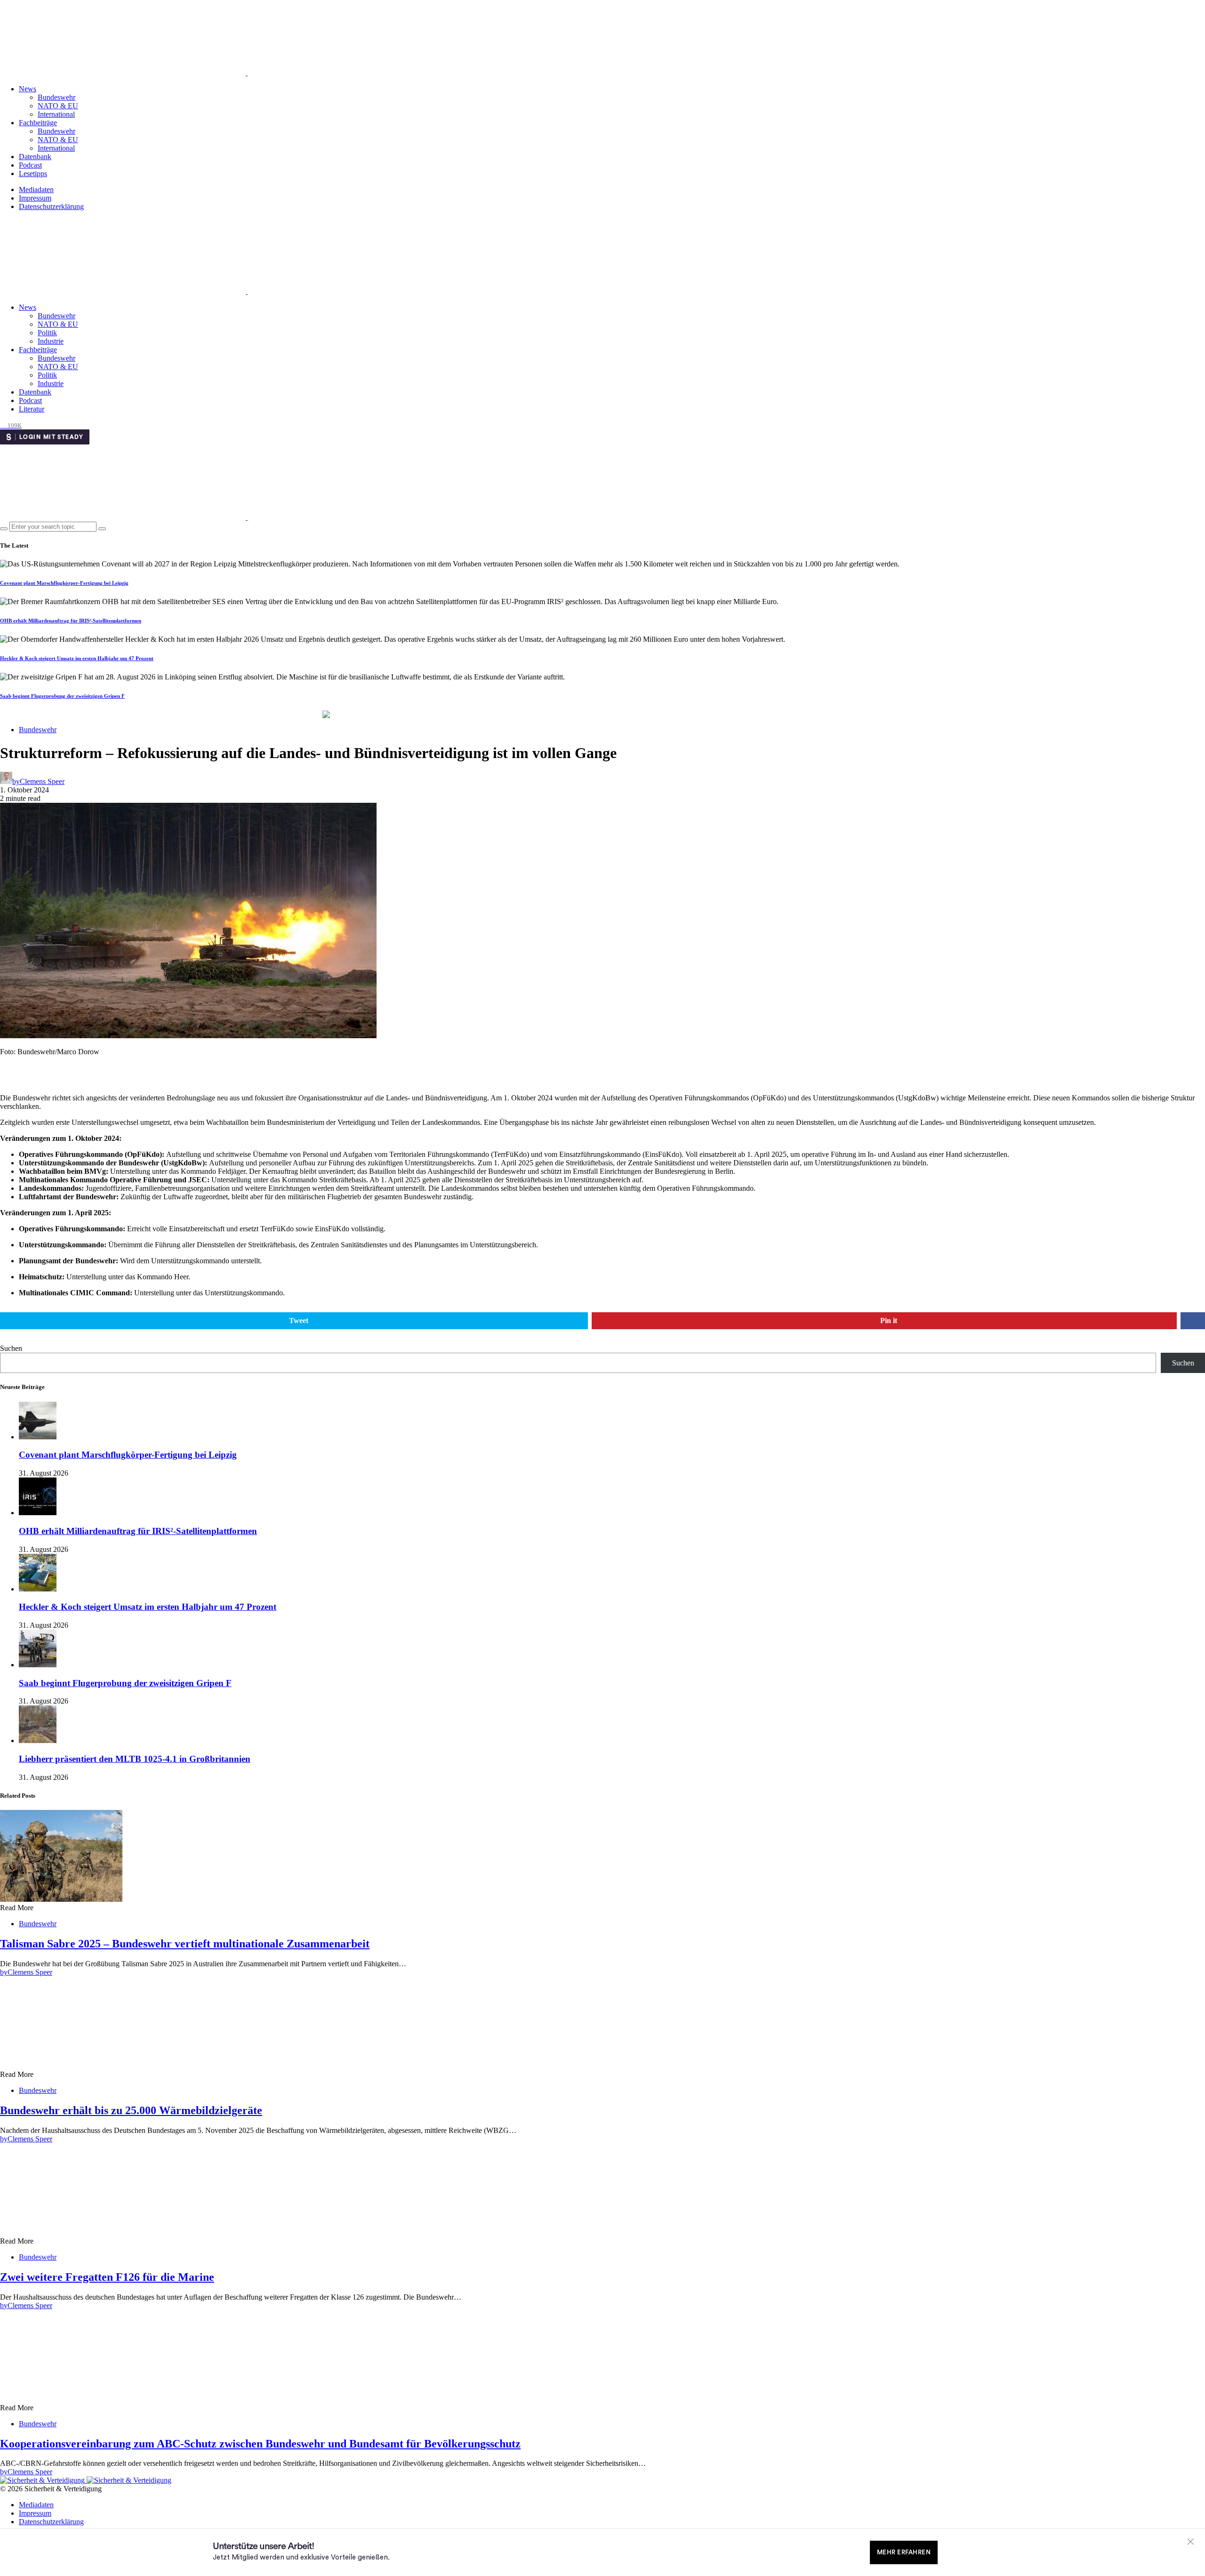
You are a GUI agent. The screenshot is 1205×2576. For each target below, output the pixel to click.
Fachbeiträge (38, 123)
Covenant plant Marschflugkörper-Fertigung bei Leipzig (64, 583)
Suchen (11, 1348)
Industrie (51, 341)
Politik (47, 333)
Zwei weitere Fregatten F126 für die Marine (107, 2277)
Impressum (35, 198)
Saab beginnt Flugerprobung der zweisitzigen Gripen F (62, 696)
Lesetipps (33, 174)
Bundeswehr (56, 97)
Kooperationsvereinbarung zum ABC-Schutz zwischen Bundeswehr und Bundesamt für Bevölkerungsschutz (260, 2444)
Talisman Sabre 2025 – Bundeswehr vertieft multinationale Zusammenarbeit (185, 1944)
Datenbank (35, 157)
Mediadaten (36, 190)
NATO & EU (58, 106)
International (56, 114)
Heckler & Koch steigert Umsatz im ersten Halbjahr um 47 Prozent (77, 658)
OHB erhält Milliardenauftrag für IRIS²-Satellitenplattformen (71, 621)
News (28, 89)
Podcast (30, 165)
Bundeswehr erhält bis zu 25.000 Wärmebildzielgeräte (131, 2110)
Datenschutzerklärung (51, 206)
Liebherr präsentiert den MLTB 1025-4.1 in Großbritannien (135, 1759)
